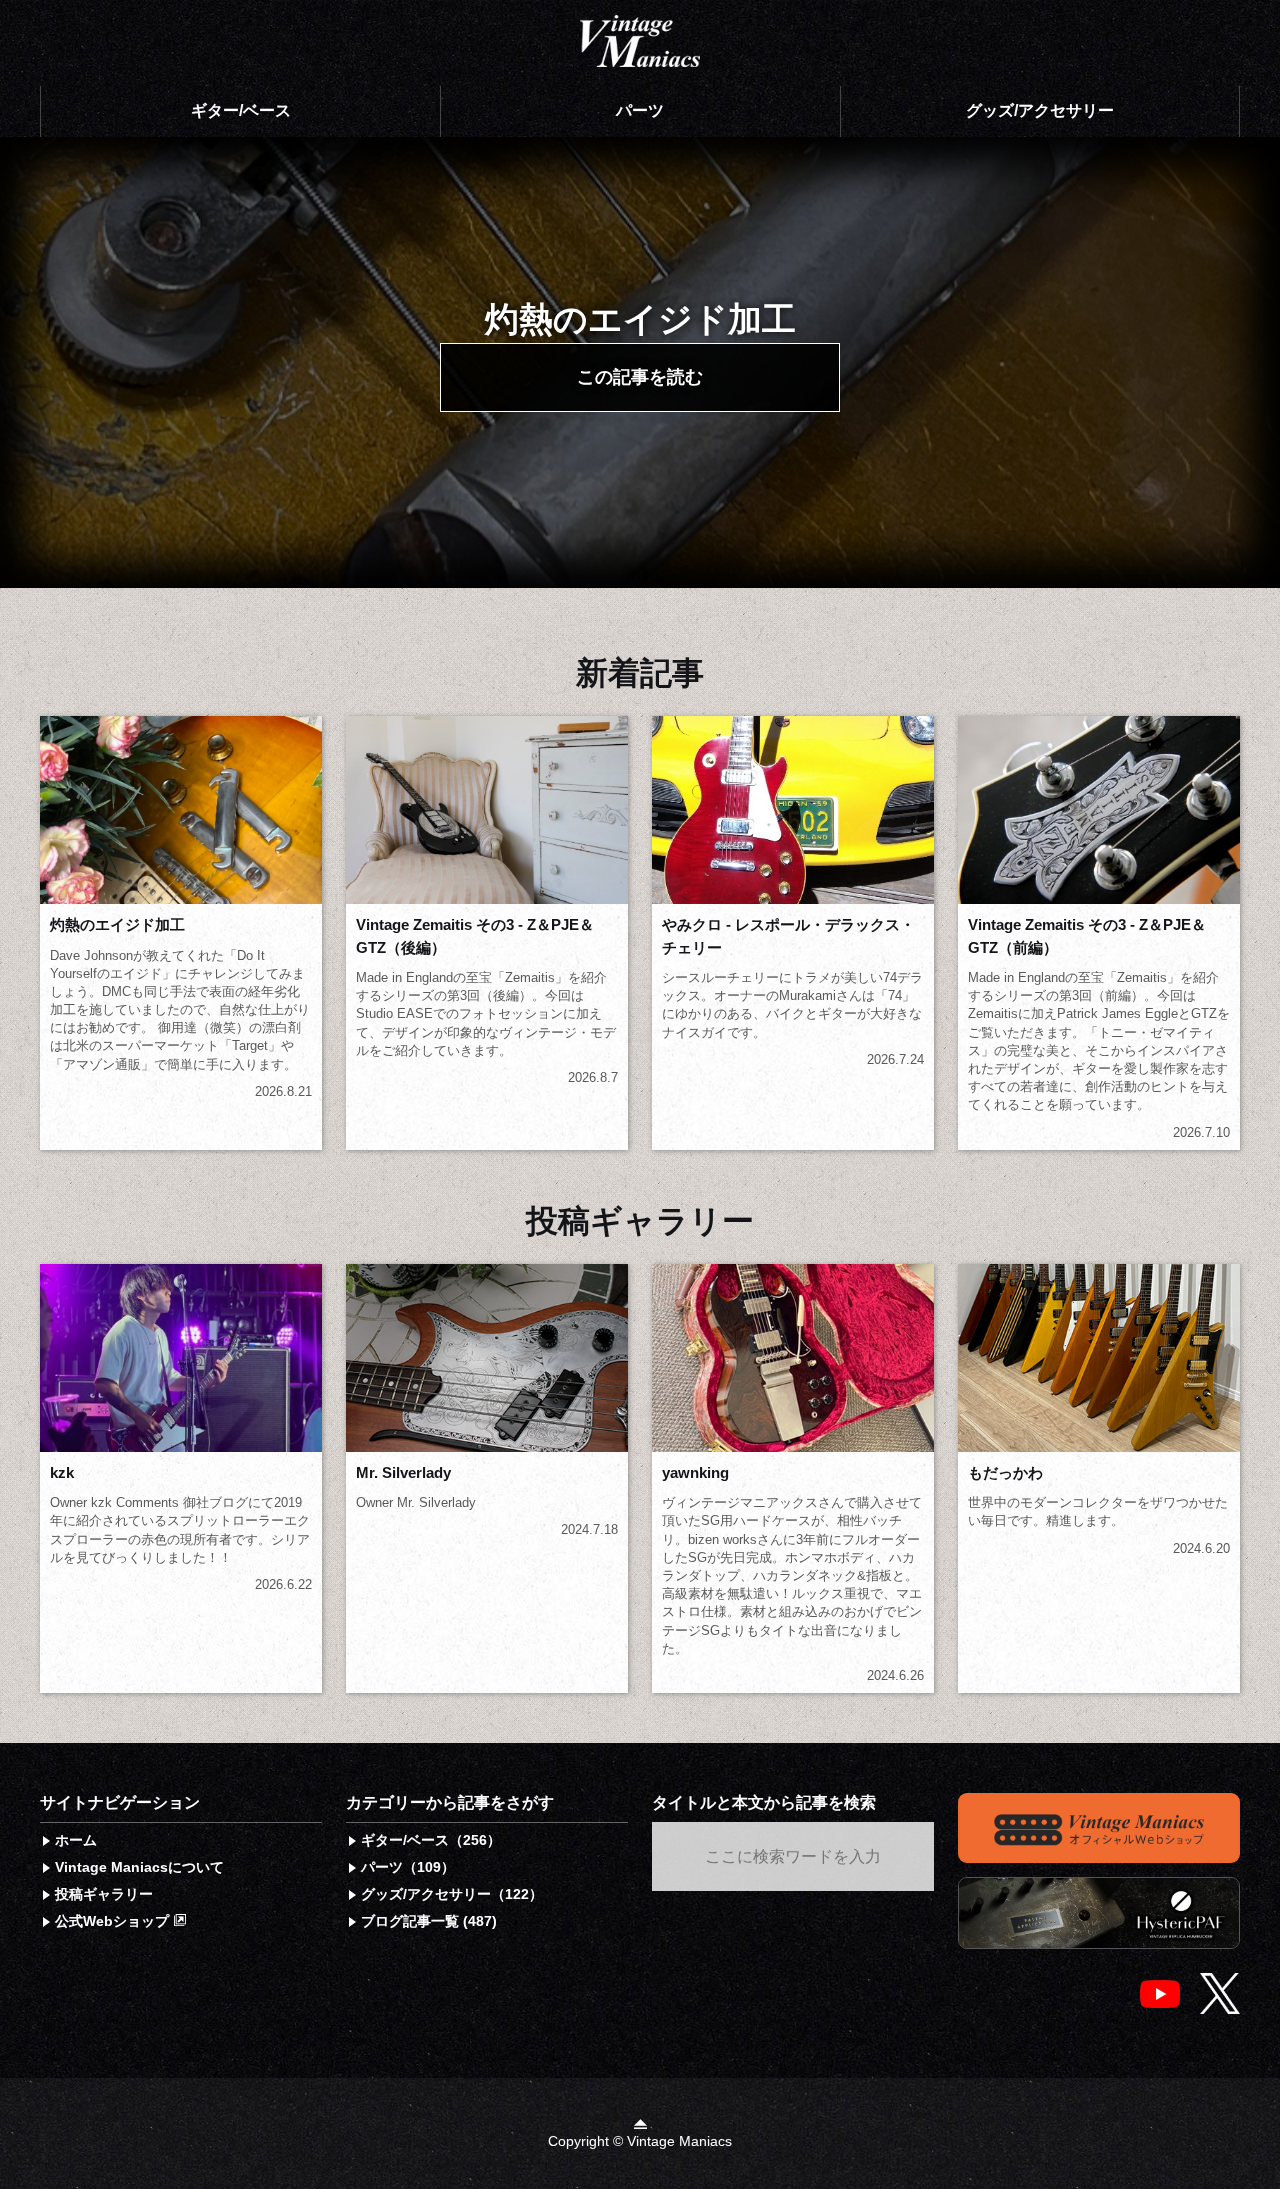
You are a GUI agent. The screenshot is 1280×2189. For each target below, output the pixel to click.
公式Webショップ (114, 1921)
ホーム (76, 1840)
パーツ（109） (408, 1867)
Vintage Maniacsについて (139, 1867)
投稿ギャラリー (104, 1894)
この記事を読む (640, 377)
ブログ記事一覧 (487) (429, 1921)
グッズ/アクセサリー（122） (452, 1894)
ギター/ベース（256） (431, 1840)
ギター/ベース (241, 110)
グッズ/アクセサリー (1040, 110)
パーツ (640, 110)
